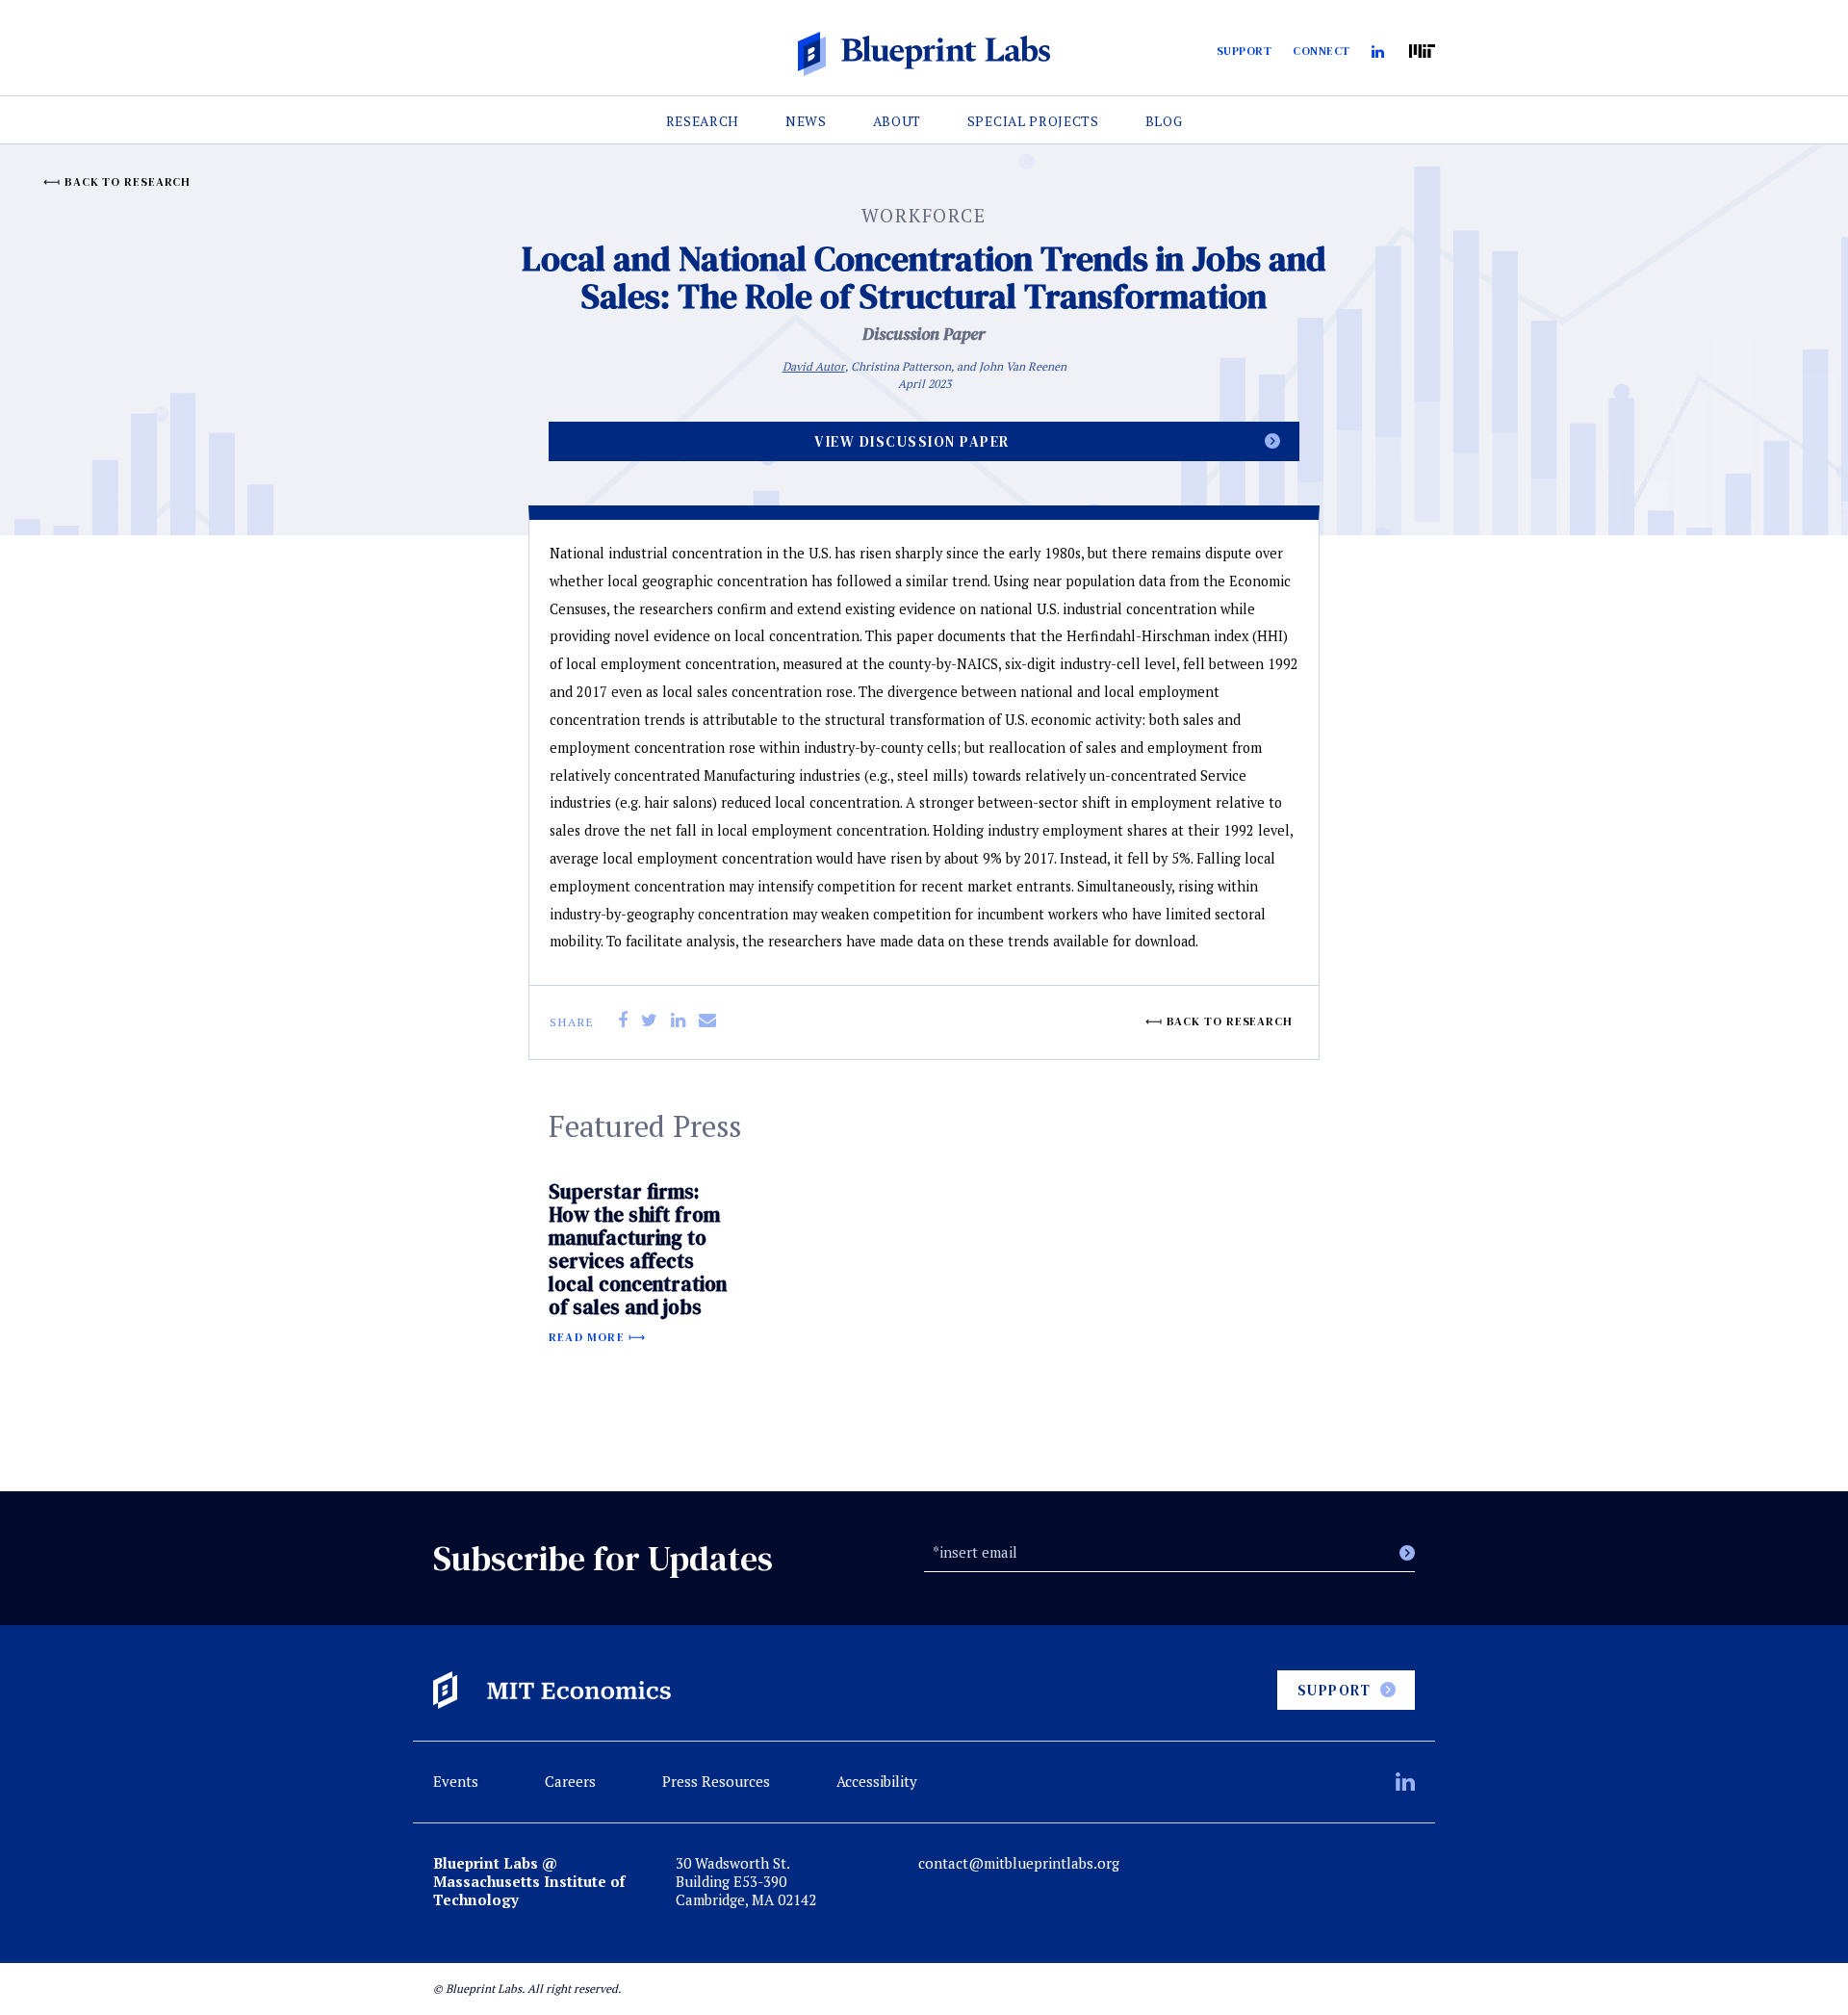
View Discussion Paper (912, 441)
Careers (570, 1781)
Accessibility (877, 1781)
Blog (1164, 121)
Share (572, 1022)
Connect (1322, 51)
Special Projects (1033, 121)
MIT (1422, 52)
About (897, 121)
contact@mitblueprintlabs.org (1019, 1863)
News (806, 121)
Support (1245, 51)
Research (703, 121)
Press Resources (716, 1781)
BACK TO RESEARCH (128, 182)
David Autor (814, 366)
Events (456, 1781)
